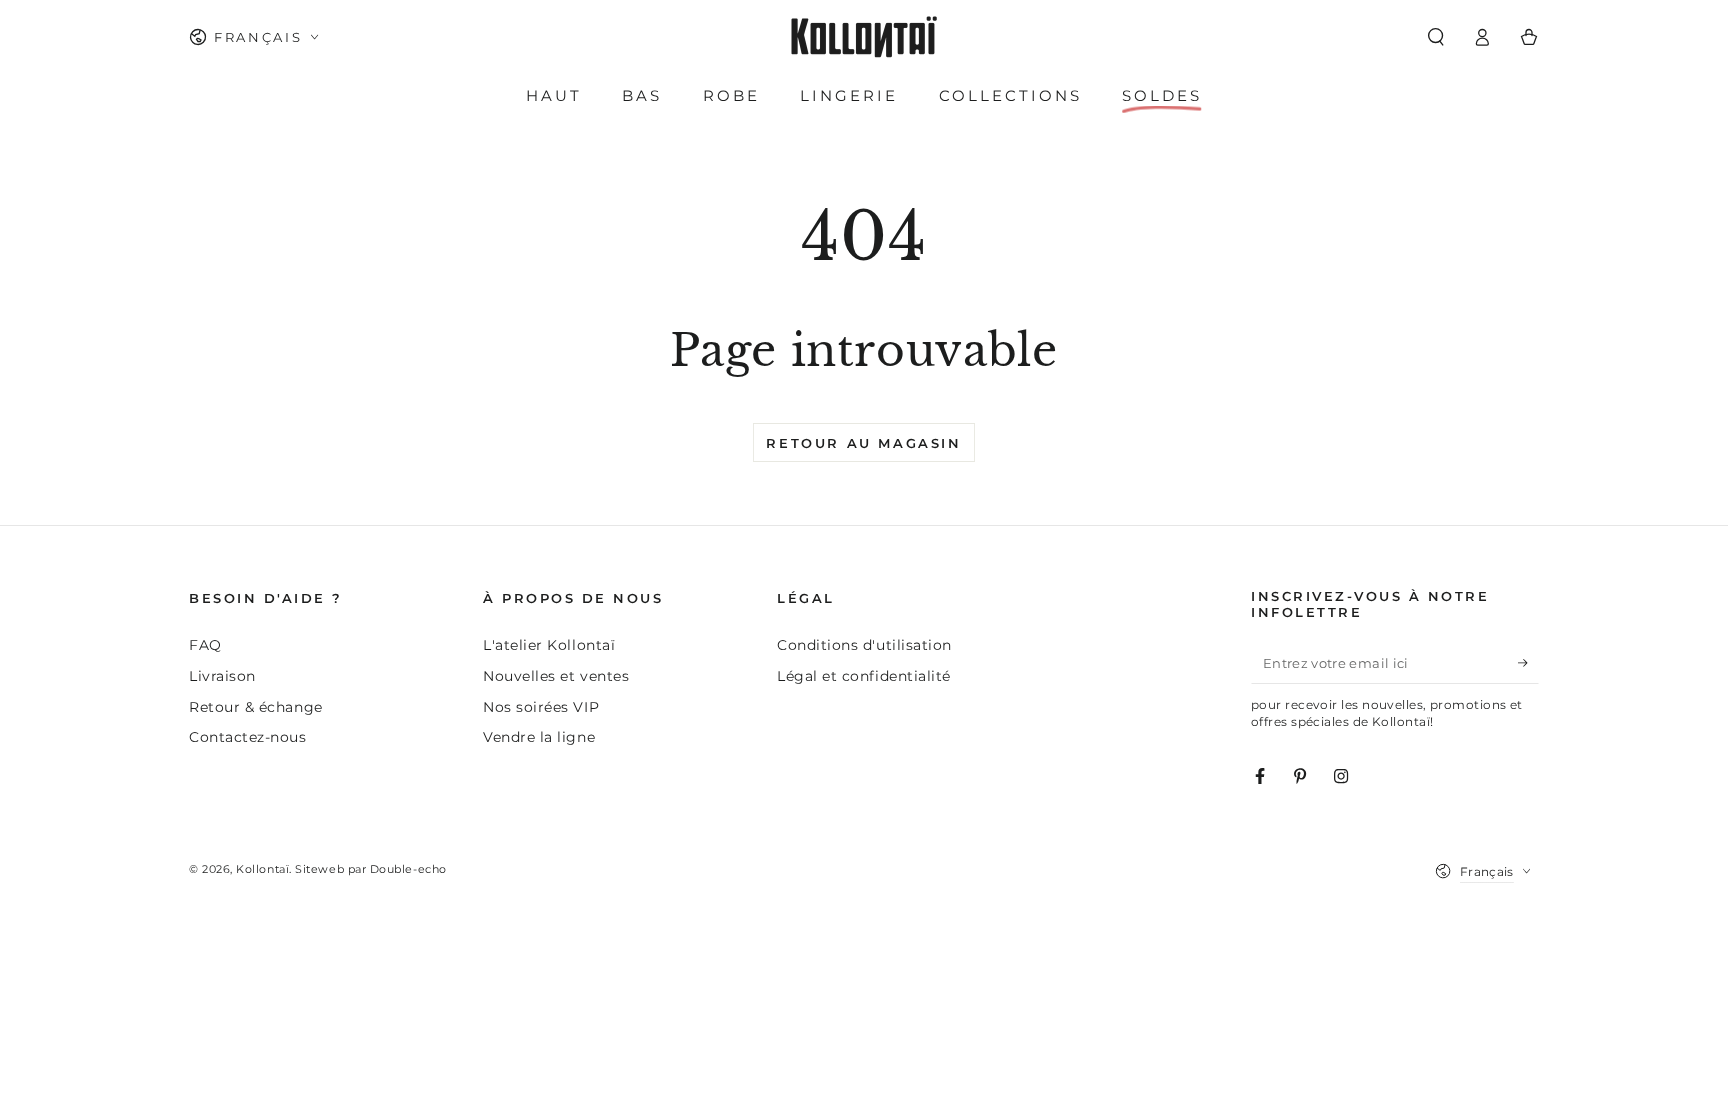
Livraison (222, 676)
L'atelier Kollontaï (549, 645)
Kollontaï (262, 869)
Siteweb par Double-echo (370, 869)
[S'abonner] (1528, 663)
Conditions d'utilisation (864, 645)
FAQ (205, 645)
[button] (1435, 37)
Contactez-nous (248, 737)
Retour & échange (256, 707)
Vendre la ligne (539, 737)
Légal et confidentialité (864, 676)
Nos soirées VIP (541, 707)
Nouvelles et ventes (556, 676)
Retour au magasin (863, 443)
